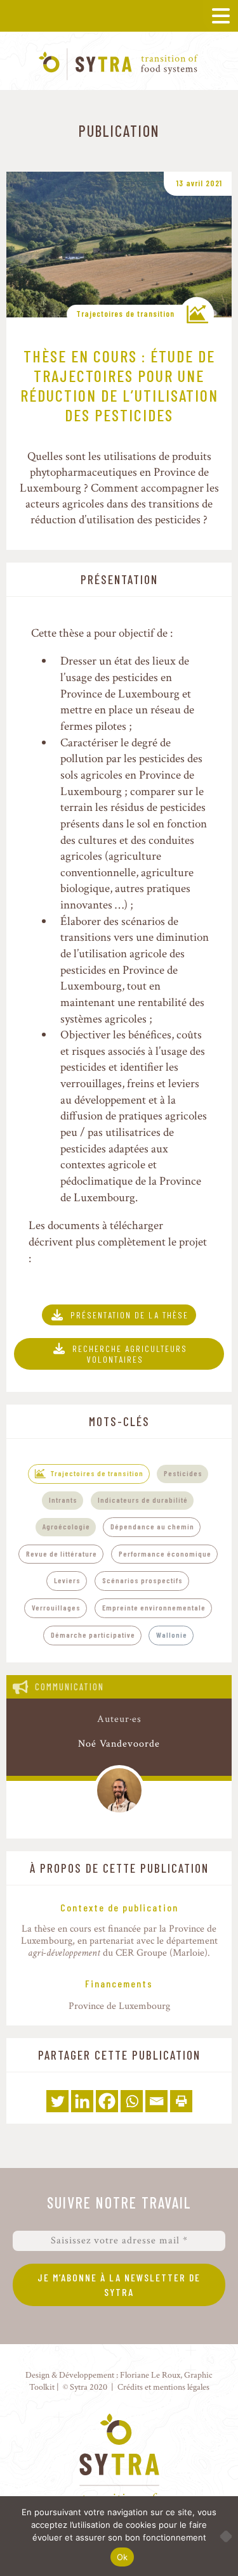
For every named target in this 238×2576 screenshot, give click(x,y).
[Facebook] (107, 2101)
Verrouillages (56, 1607)
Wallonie (172, 1635)
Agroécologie (66, 1526)
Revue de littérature (62, 1553)
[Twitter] (57, 2101)
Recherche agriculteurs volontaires (130, 1354)
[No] (222, 2536)
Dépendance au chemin (152, 1526)
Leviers (67, 1580)
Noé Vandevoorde (119, 1744)
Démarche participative (93, 1635)
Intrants (63, 1500)
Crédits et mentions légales (163, 2387)
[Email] (156, 2101)
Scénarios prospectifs (142, 1580)
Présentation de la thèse (129, 1315)
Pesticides (183, 1473)
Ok (122, 2557)
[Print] (181, 2101)
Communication (69, 1687)
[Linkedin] (82, 2101)
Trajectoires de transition (125, 314)
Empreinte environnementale (154, 1607)
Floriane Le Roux (150, 2375)
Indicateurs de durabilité (143, 1500)
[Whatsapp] (132, 2101)
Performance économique (165, 1553)
